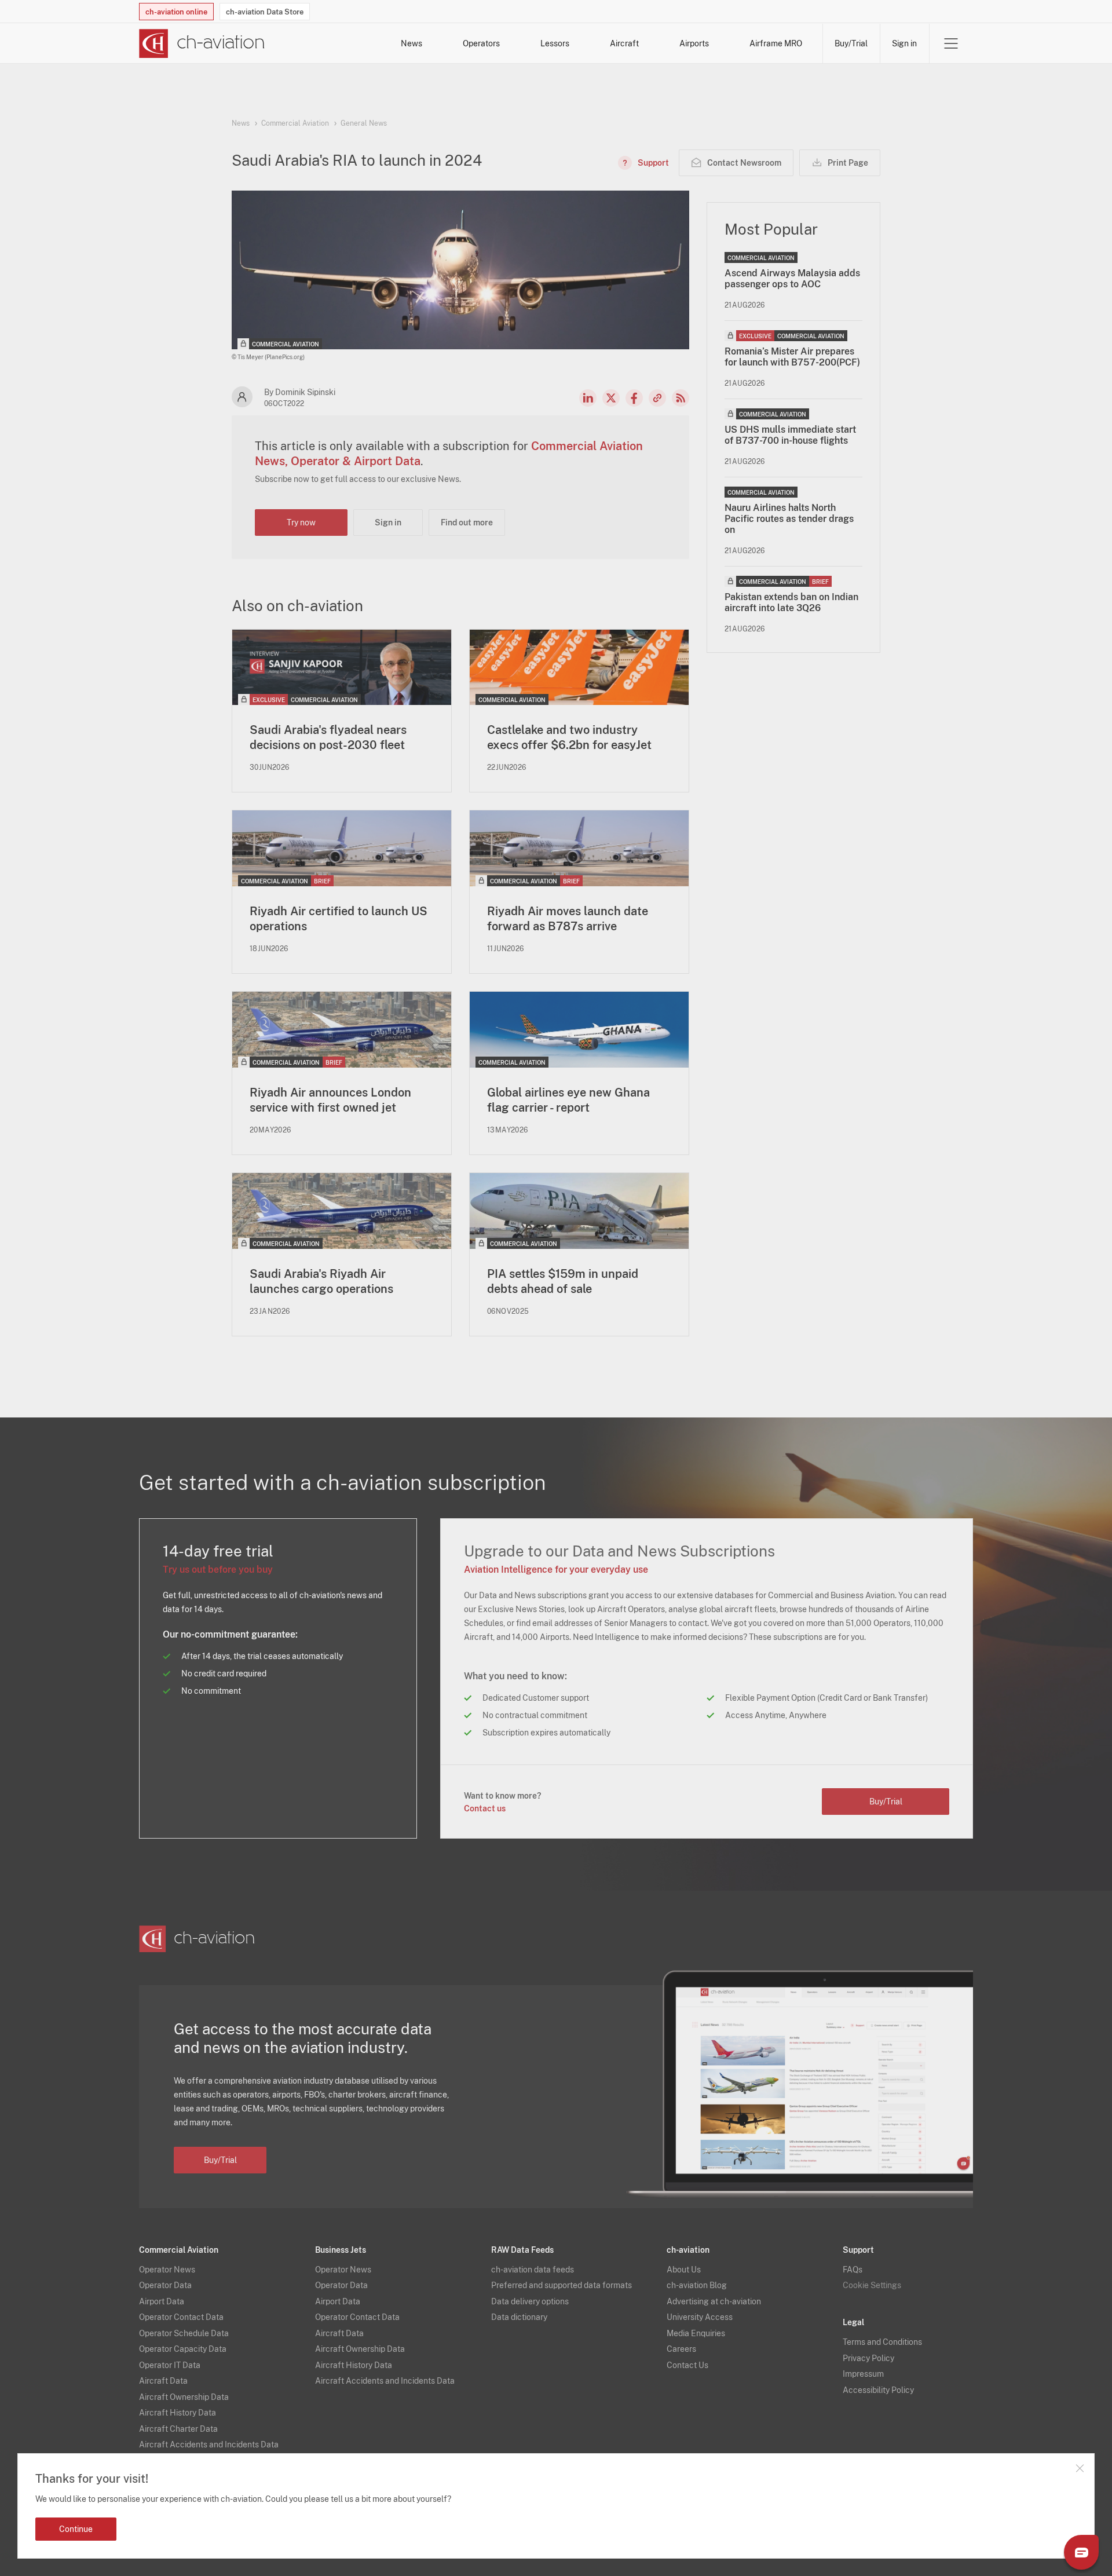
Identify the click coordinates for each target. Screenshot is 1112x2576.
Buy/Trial (851, 43)
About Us (684, 2270)
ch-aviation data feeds (533, 2270)
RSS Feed (681, 398)
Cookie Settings (872, 2285)
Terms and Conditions (882, 2342)
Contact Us (687, 2365)
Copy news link (657, 398)
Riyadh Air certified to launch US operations (339, 919)
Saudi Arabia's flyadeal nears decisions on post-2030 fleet (328, 737)
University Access (700, 2317)
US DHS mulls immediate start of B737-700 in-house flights (790, 435)
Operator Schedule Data (184, 2333)
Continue (76, 2529)
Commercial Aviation (295, 123)
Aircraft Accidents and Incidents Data (209, 2445)
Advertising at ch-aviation (714, 2301)
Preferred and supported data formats (562, 2285)
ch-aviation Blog (697, 2285)
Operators (481, 43)
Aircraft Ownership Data (184, 2397)
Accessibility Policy (878, 2390)
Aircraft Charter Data (178, 2429)
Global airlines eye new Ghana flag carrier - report (568, 1100)
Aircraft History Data (178, 2413)
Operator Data (165, 2285)
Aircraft (624, 43)
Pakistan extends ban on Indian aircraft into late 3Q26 (791, 602)
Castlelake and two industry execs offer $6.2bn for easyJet (569, 737)
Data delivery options (530, 2301)
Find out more (467, 522)
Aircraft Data (163, 2381)
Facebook (634, 398)
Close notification (1080, 2468)
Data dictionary (519, 2317)
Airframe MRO (776, 43)
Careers (681, 2349)
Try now (301, 522)
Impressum (863, 2374)
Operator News (167, 2270)
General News (364, 123)
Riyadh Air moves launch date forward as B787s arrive (568, 919)
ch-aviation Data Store (265, 12)
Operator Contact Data (181, 2317)
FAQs (853, 2270)
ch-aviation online (176, 12)
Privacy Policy (868, 2358)
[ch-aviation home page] (202, 43)
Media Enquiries (696, 2333)
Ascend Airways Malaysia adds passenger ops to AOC (792, 279)
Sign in (904, 43)
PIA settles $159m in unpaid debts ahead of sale (563, 1281)
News (411, 43)
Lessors (555, 43)
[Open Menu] (951, 43)
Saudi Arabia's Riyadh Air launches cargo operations (321, 1281)
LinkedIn (588, 398)
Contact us (485, 1808)
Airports (694, 43)
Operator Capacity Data (183, 2349)
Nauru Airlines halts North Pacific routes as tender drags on (789, 519)
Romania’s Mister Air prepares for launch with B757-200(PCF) (792, 357)
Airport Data (162, 2301)
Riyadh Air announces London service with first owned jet (330, 1100)
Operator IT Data (170, 2365)
